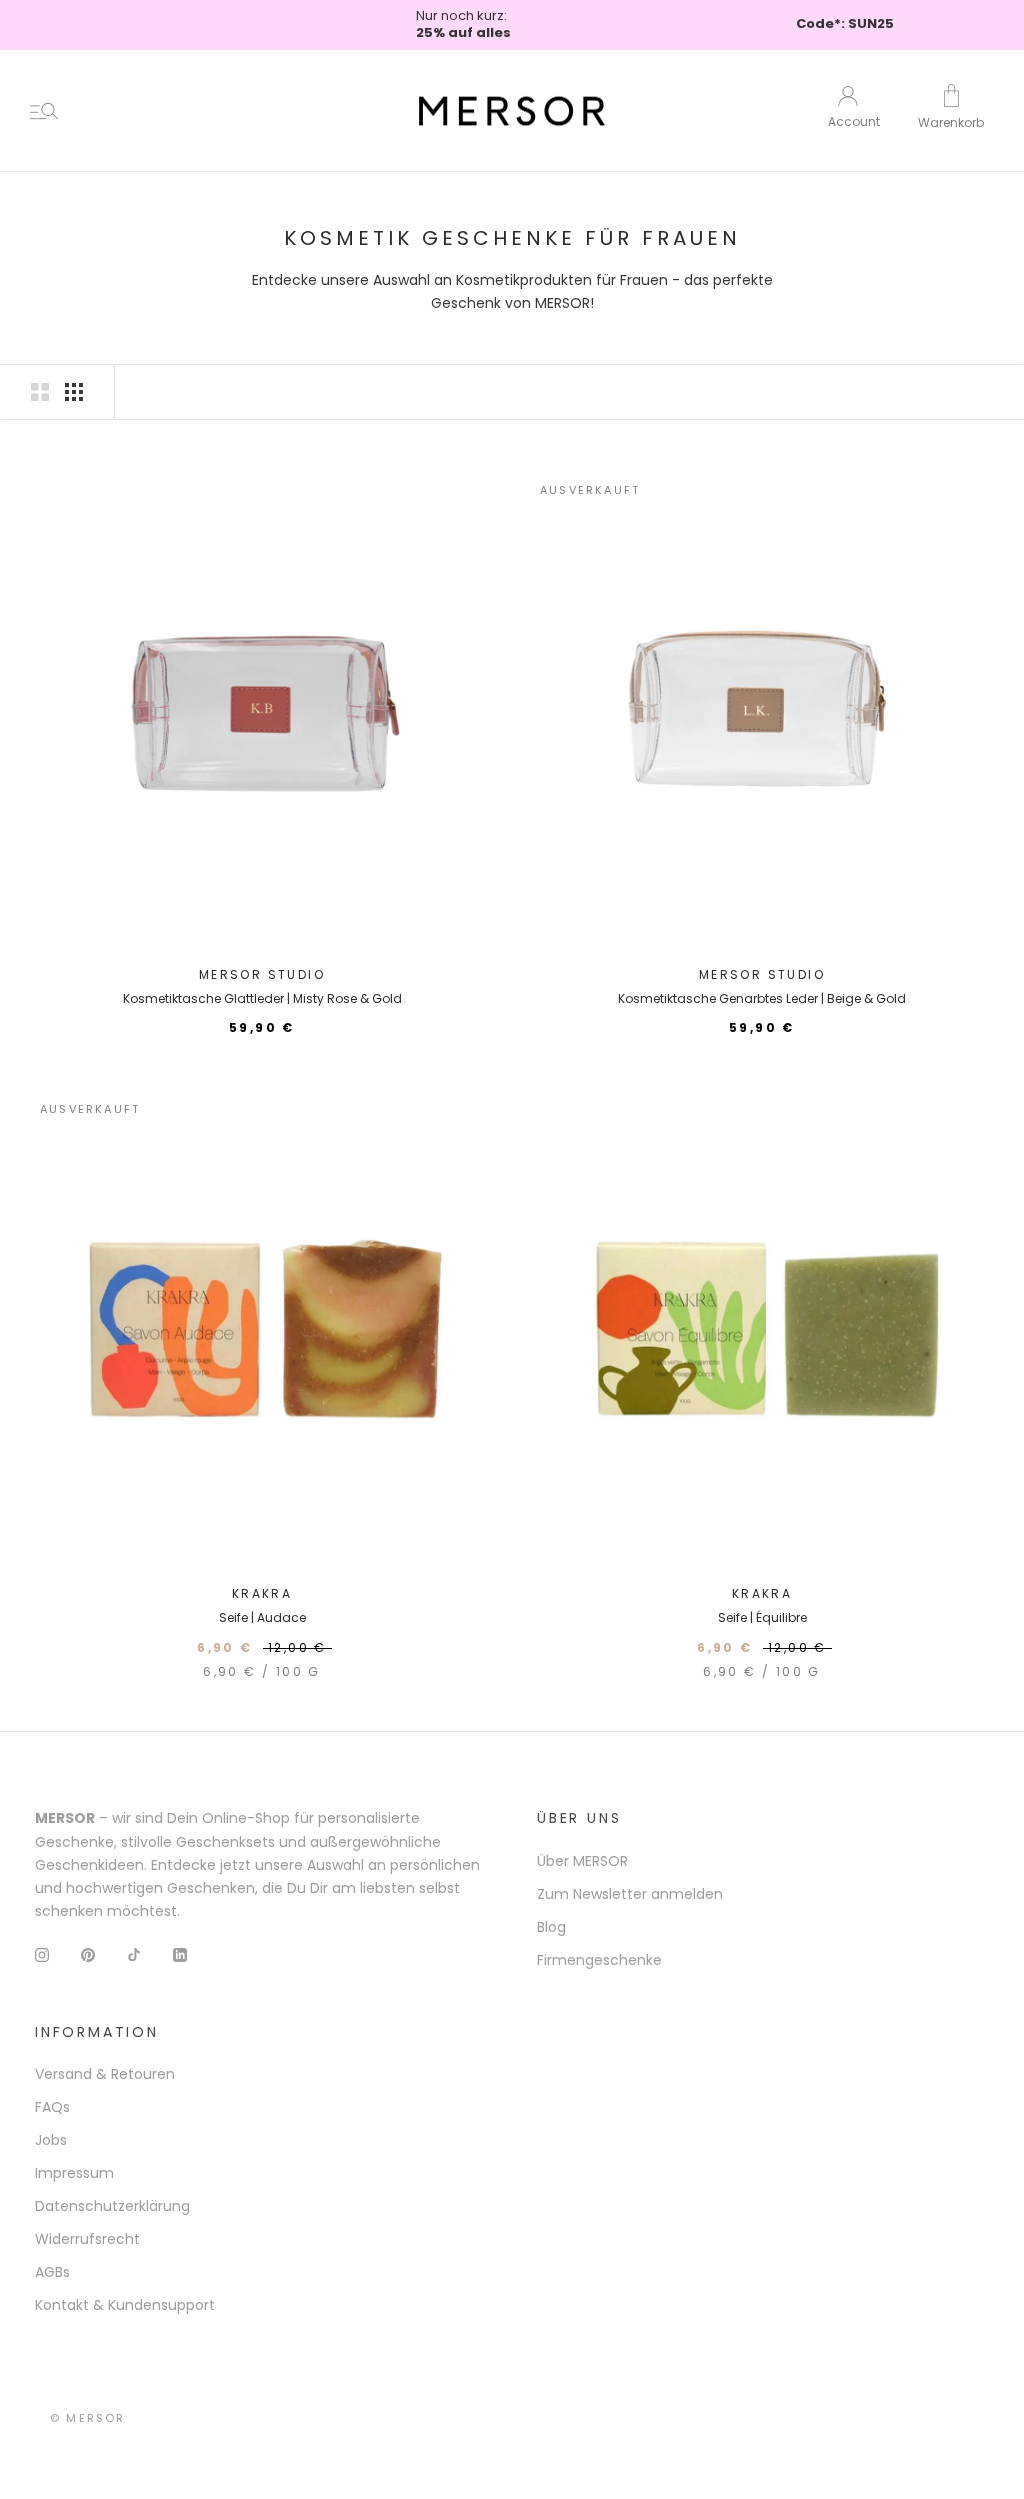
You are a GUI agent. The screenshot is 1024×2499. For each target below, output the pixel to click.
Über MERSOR (582, 1861)
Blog (551, 1927)
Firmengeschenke (599, 1960)
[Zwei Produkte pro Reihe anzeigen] (40, 392)
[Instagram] (42, 1954)
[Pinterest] (88, 1954)
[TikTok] (134, 1954)
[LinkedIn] (180, 1954)
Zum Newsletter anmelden (630, 1894)
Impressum (74, 2173)
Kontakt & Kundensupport (125, 2305)
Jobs (51, 2140)
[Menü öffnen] (44, 111)
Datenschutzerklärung (112, 2206)
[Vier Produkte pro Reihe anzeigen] (74, 392)
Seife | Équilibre (762, 1617)
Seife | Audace (262, 1617)
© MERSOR (88, 2418)
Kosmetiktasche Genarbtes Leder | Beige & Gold (762, 998)
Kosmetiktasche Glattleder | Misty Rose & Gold (262, 998)
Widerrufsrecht (87, 2239)
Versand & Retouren (105, 2074)
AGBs (52, 2272)
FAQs (52, 2107)
